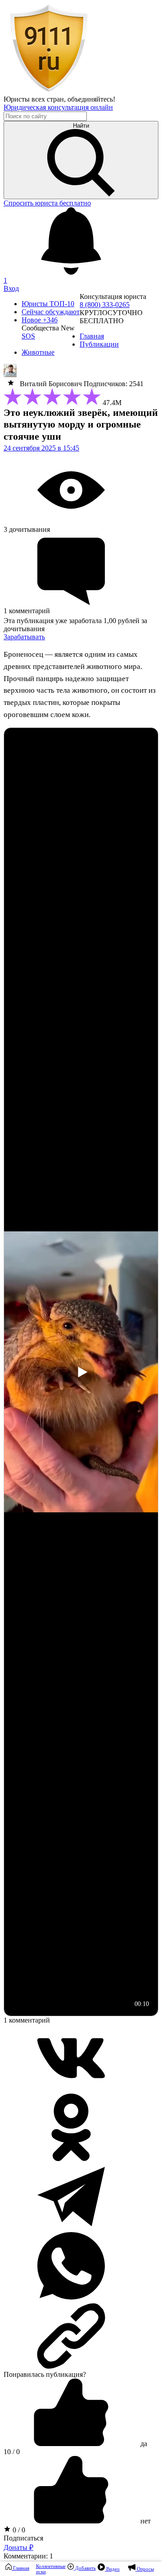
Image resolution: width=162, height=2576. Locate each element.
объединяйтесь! (91, 99)
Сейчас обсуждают (51, 312)
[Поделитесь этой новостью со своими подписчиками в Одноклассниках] (71, 2159)
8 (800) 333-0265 (105, 305)
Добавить (85, 2568)
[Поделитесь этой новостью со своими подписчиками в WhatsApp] (71, 2297)
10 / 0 (12, 2452)
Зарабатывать (24, 637)
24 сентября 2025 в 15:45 (41, 448)
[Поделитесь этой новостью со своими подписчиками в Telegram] (71, 2228)
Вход (11, 288)
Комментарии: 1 (28, 2556)
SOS (28, 336)
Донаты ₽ (18, 2547)
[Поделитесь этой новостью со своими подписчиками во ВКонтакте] (71, 2089)
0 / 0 (18, 2530)
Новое (40, 320)
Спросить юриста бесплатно (47, 203)
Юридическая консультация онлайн (58, 107)
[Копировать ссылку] (81, 2336)
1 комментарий (27, 2020)
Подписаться (23, 2538)
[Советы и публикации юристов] (49, 91)
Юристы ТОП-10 (48, 304)
